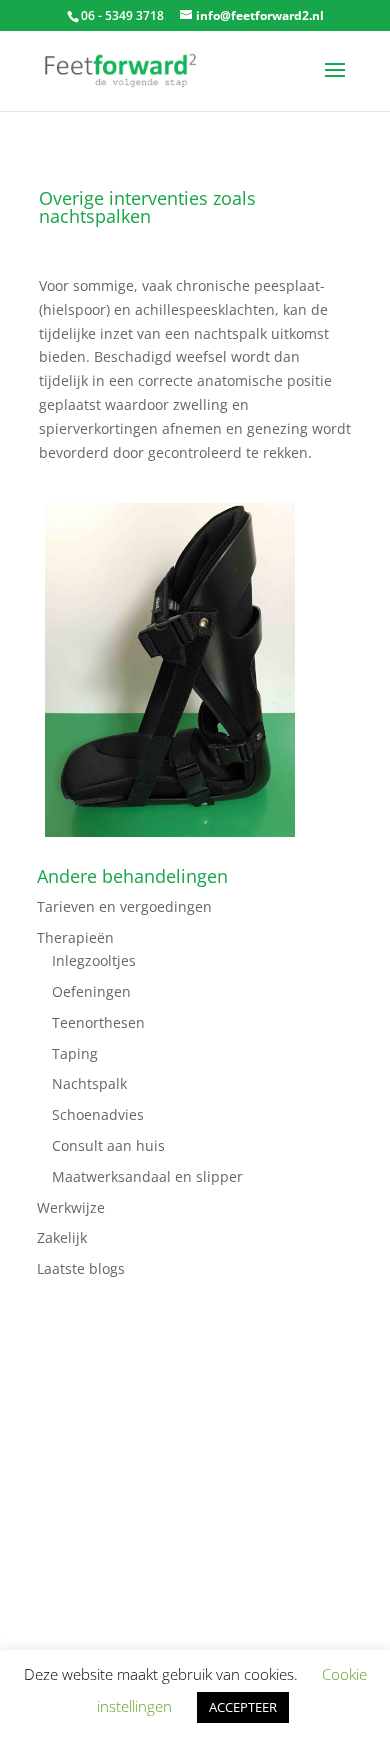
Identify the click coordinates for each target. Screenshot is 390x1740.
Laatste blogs (81, 1268)
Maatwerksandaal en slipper (147, 1176)
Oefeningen (91, 991)
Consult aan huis (108, 1145)
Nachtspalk (89, 1083)
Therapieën (75, 937)
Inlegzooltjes (94, 960)
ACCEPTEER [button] (243, 1707)
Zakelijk (62, 1237)
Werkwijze (71, 1207)
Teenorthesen (98, 1022)
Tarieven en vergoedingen (124, 906)
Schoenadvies (98, 1114)
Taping (75, 1053)
